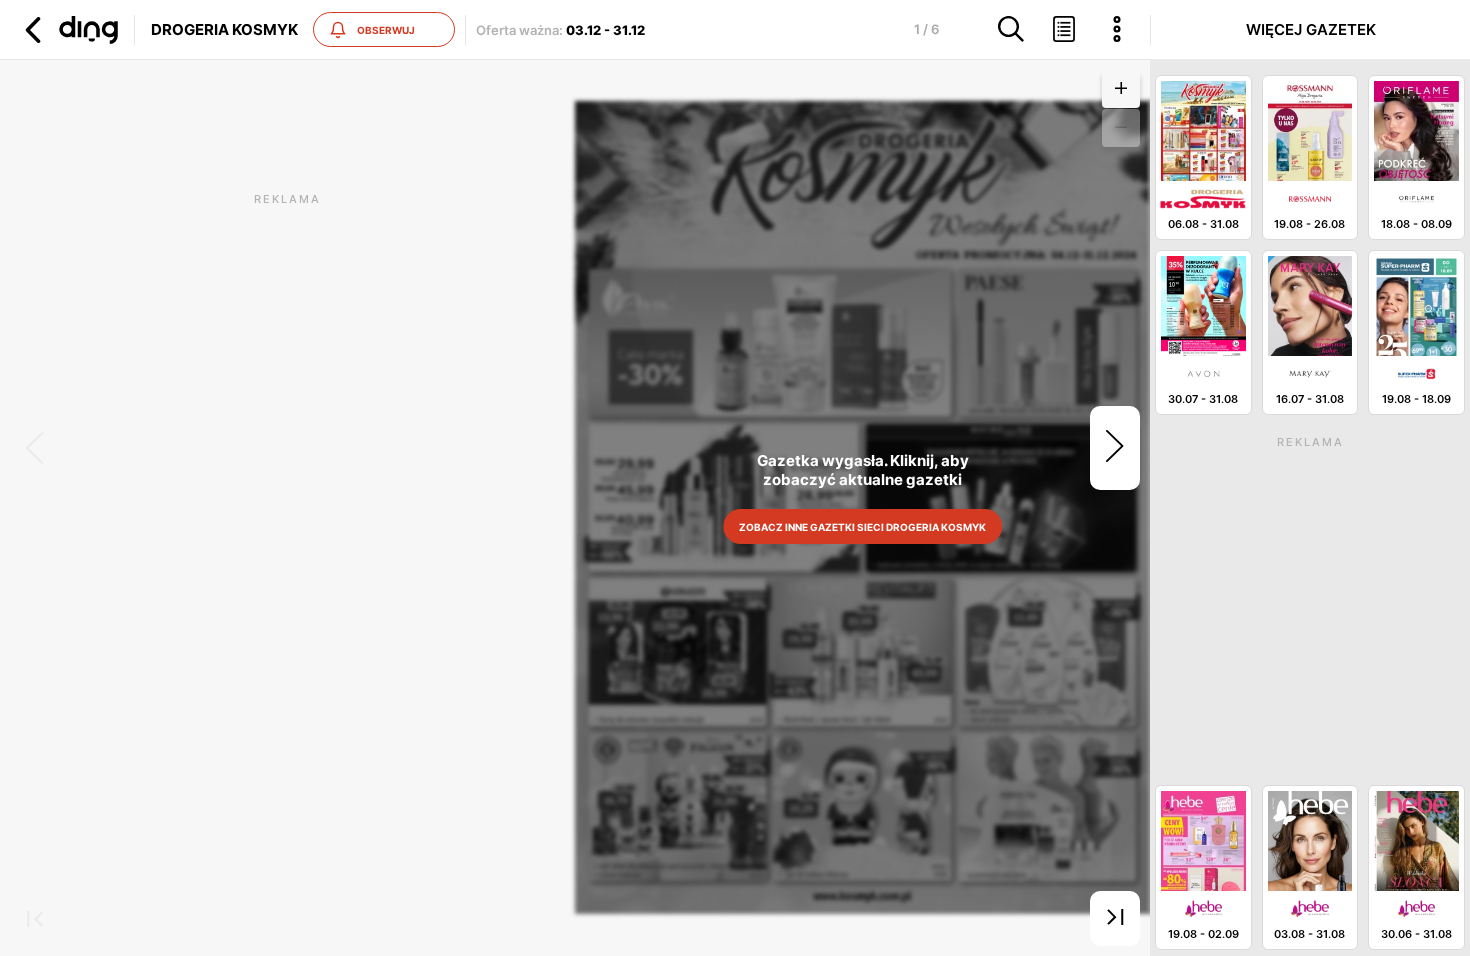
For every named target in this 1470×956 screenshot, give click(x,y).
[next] (1115, 448)
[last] (1115, 919)
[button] (69, 30)
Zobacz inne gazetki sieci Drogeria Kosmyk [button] (862, 527)
